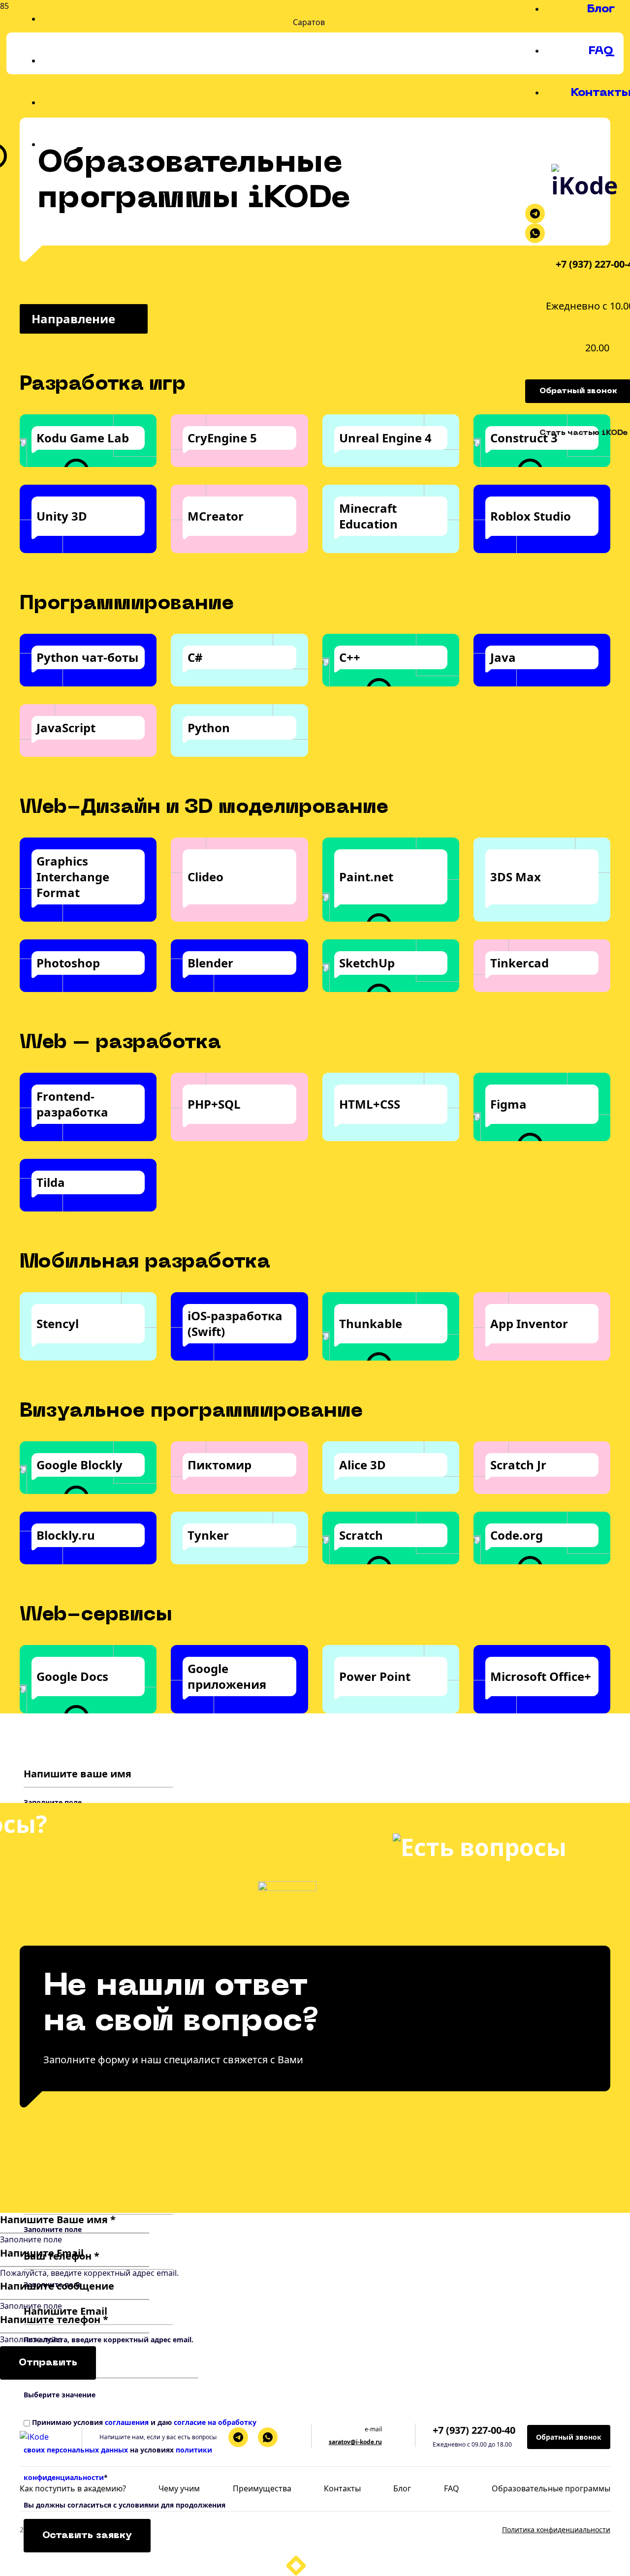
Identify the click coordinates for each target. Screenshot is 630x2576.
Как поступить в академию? (73, 2488)
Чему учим (179, 2488)
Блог (601, 9)
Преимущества (262, 2488)
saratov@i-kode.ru (355, 2442)
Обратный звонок (569, 2437)
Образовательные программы (551, 2488)
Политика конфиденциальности (556, 2529)
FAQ (601, 51)
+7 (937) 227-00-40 (474, 2430)
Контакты (342, 2488)
